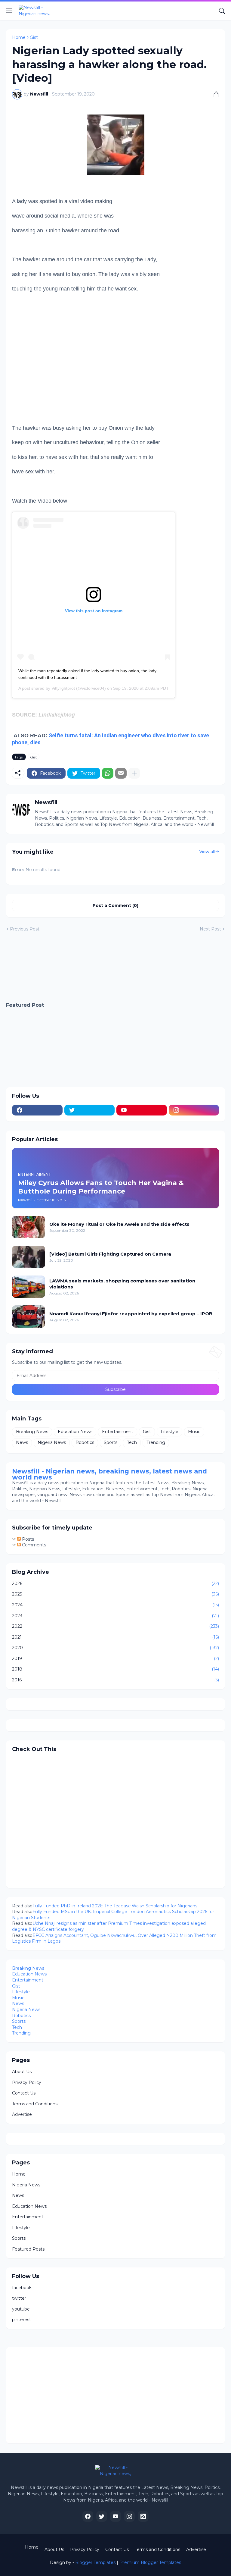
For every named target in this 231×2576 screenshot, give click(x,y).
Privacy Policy (27, 2082)
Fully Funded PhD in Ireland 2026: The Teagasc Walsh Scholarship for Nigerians (115, 1906)
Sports (111, 1442)
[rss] (143, 2516)
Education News (75, 1432)
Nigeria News (52, 1442)
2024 (115, 1605)
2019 (115, 1658)
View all (207, 852)
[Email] (121, 773)
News (22, 1442)
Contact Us (24, 2093)
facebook (22, 2288)
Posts (27, 1539)
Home (19, 37)
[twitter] (90, 1110)
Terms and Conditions (35, 2104)
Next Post (210, 929)
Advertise (22, 2114)
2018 (115, 1669)
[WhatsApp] (108, 773)
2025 (115, 1594)
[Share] (214, 94)
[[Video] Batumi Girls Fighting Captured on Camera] (29, 1257)
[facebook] (37, 1110)
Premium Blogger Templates (150, 2562)
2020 (115, 1648)
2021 (115, 1637)
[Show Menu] (9, 11)
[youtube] (142, 1110)
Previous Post (25, 929)
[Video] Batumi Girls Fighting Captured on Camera (110, 1254)
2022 (115, 1626)
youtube (21, 2309)
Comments (33, 1545)
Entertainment (118, 1432)
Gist (34, 37)
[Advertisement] (54, 372)
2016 (115, 1680)
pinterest (22, 2320)
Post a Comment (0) (115, 905)
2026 (115, 1583)
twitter (19, 2298)
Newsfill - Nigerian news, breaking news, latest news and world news (109, 1474)
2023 (115, 1616)
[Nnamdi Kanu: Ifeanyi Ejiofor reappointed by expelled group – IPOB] (29, 1316)
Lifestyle (169, 1432)
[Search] (222, 11)
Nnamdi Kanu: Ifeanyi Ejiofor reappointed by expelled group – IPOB (131, 1314)
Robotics (85, 1442)
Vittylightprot (63, 688)
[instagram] (194, 1110)
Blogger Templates (95, 2562)
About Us (22, 2072)
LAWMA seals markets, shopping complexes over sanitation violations (122, 1284)
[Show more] (134, 773)
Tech (132, 1442)
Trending (156, 1442)
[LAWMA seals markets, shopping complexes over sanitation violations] (29, 1287)
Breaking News (32, 1432)
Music (194, 1432)
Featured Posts (28, 2249)
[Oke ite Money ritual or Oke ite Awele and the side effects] (29, 1227)
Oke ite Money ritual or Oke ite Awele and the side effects (119, 1224)
